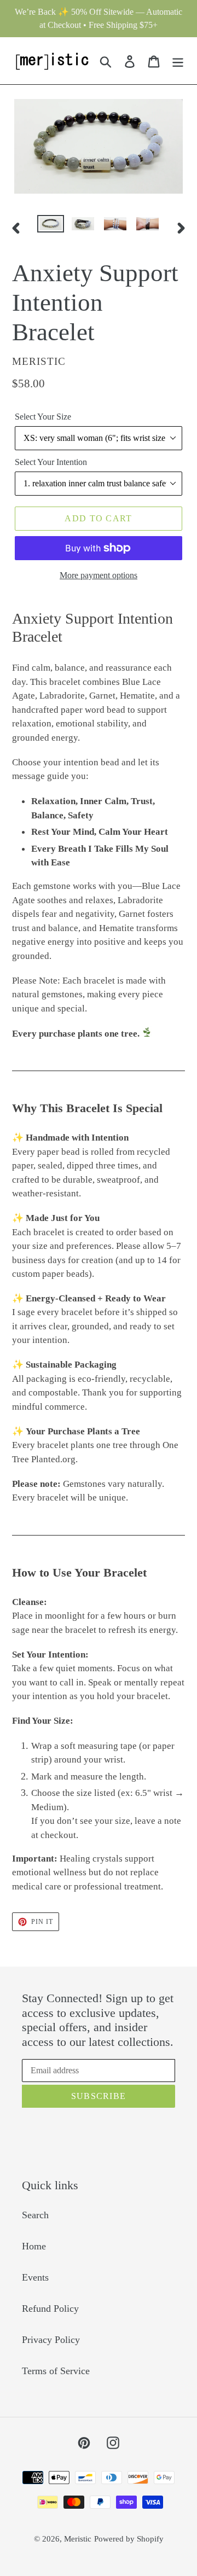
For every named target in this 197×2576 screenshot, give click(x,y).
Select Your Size (43, 417)
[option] (51, 227)
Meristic (78, 2539)
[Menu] (178, 60)
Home (34, 2246)
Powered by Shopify (129, 2539)
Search (35, 2215)
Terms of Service (56, 2371)
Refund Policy (50, 2308)
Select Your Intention (51, 462)
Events (35, 2277)
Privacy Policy (51, 2340)
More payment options (99, 575)
